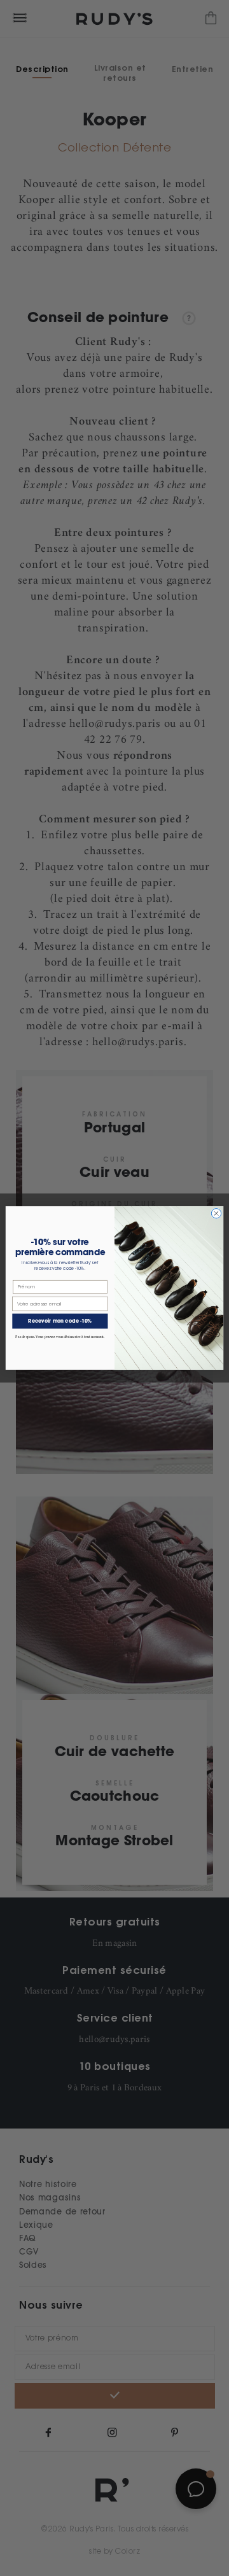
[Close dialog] (216, 1214)
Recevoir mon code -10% (60, 1321)
